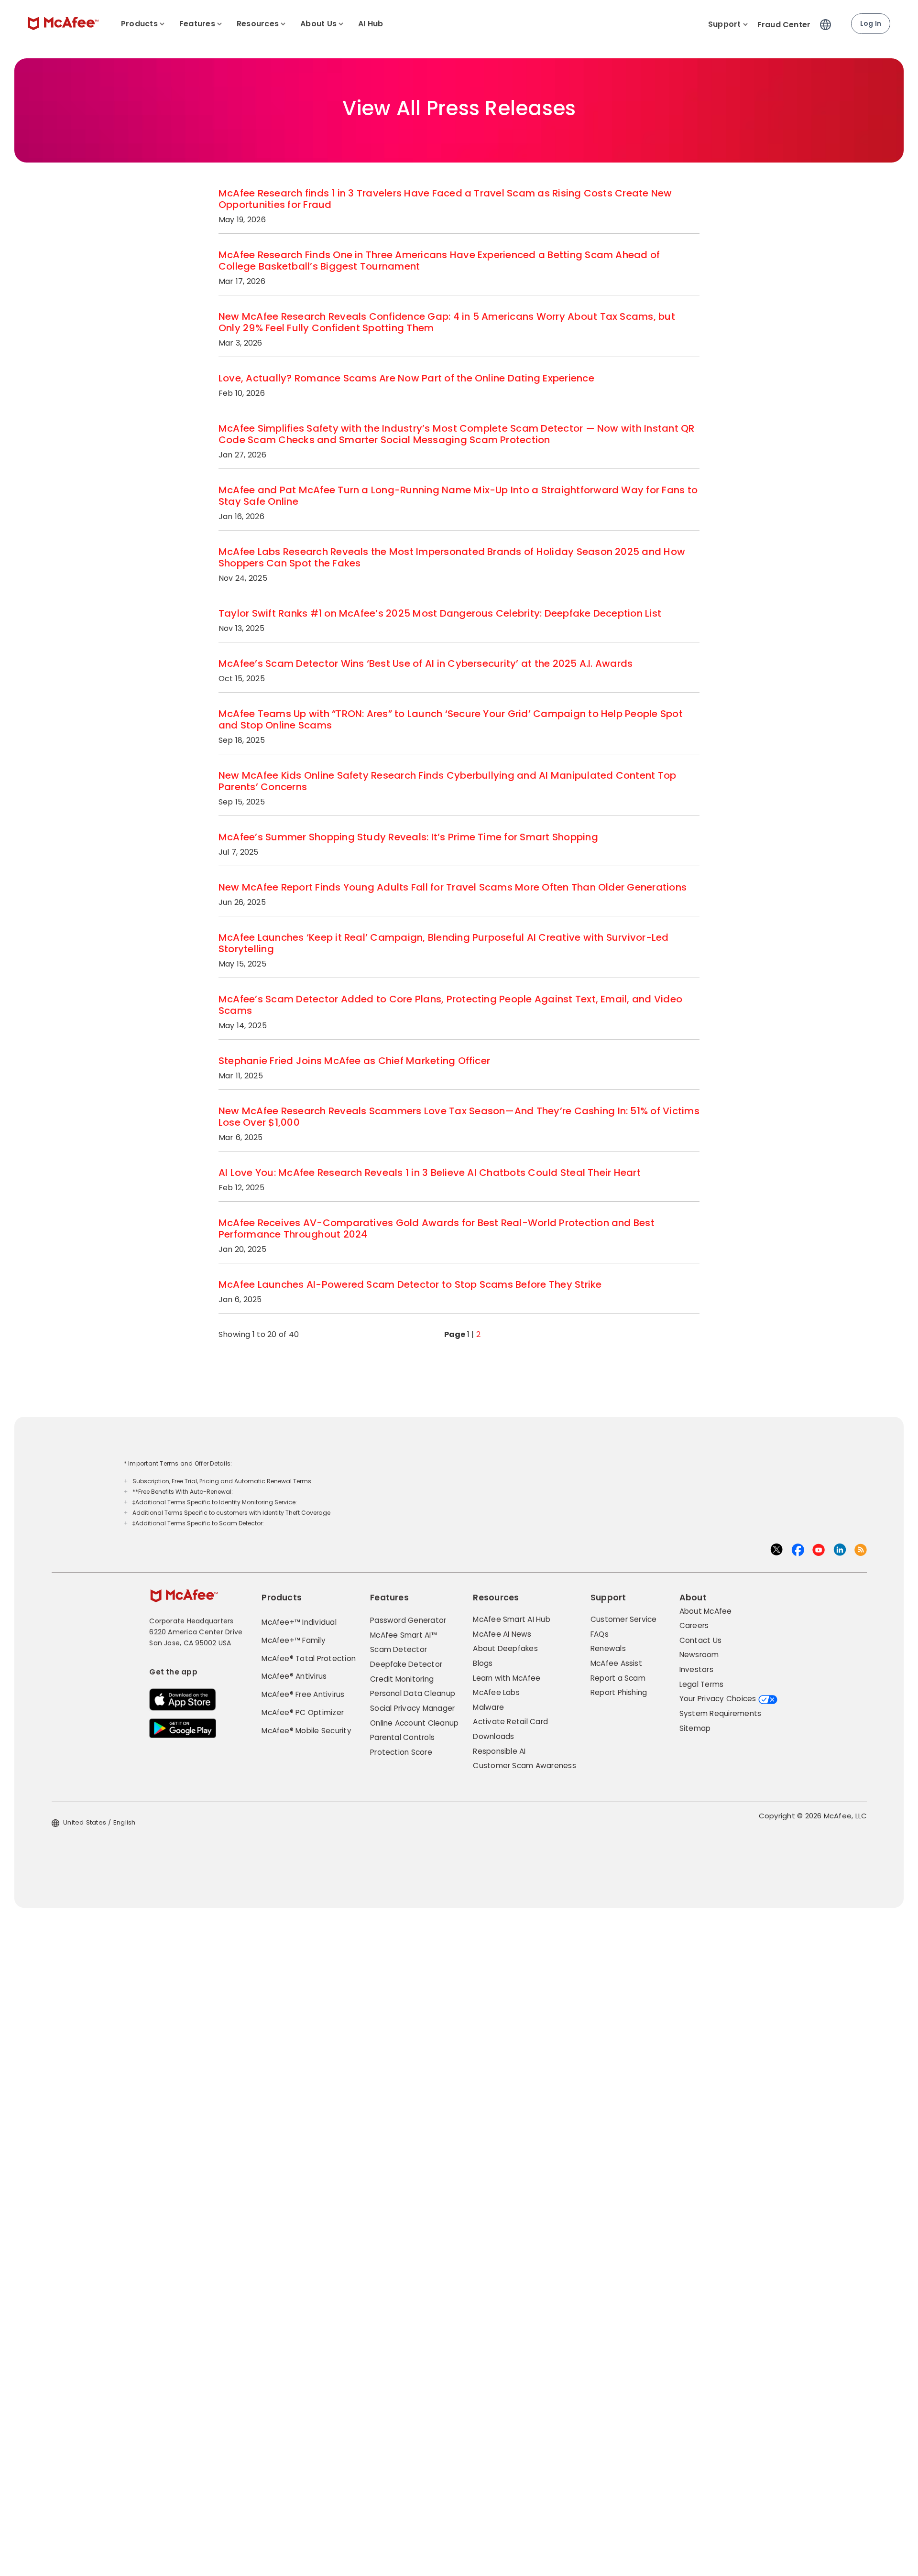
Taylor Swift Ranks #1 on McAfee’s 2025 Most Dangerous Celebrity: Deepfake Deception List (440, 613)
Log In (871, 23)
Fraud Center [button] (784, 25)
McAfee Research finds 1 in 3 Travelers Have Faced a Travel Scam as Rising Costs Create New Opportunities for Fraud (445, 199)
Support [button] (725, 24)
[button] (828, 21)
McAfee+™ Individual (299, 1622)
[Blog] (861, 1549)
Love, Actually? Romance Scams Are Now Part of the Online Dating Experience (406, 378)
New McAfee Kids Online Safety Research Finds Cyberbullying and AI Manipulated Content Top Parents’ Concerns (447, 781)
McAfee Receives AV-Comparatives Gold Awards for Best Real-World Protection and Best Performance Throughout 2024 (437, 1228)
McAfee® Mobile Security (306, 1731)
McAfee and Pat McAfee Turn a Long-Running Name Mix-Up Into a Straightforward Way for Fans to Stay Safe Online (458, 496)
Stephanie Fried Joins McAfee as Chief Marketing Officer (354, 1061)
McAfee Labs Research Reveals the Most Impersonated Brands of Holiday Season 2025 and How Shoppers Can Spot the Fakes (452, 557)
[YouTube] (819, 1549)
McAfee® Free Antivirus (303, 1694)
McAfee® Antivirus (294, 1676)
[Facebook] (798, 1549)
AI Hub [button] (371, 24)
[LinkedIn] (840, 1549)
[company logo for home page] (63, 23)
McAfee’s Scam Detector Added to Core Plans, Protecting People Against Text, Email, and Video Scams (450, 1005)
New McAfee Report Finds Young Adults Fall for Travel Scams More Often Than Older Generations (453, 887)
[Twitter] (776, 1553)
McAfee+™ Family (294, 1640)
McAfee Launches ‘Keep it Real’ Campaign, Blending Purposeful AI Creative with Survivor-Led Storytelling (444, 943)
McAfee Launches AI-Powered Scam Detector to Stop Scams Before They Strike (410, 1284)
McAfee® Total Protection (309, 1658)
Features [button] (197, 24)
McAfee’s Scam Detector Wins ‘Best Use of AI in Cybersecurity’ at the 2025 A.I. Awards (426, 663)
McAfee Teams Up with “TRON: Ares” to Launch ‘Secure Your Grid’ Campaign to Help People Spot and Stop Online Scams (451, 719)
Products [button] (139, 24)
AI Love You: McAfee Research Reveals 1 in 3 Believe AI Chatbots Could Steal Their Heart (430, 1173)
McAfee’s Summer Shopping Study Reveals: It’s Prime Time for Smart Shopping (408, 837)
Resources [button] (258, 24)
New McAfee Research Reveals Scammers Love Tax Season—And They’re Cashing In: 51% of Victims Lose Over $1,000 (459, 1117)
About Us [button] (318, 24)
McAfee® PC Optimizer (303, 1712)
